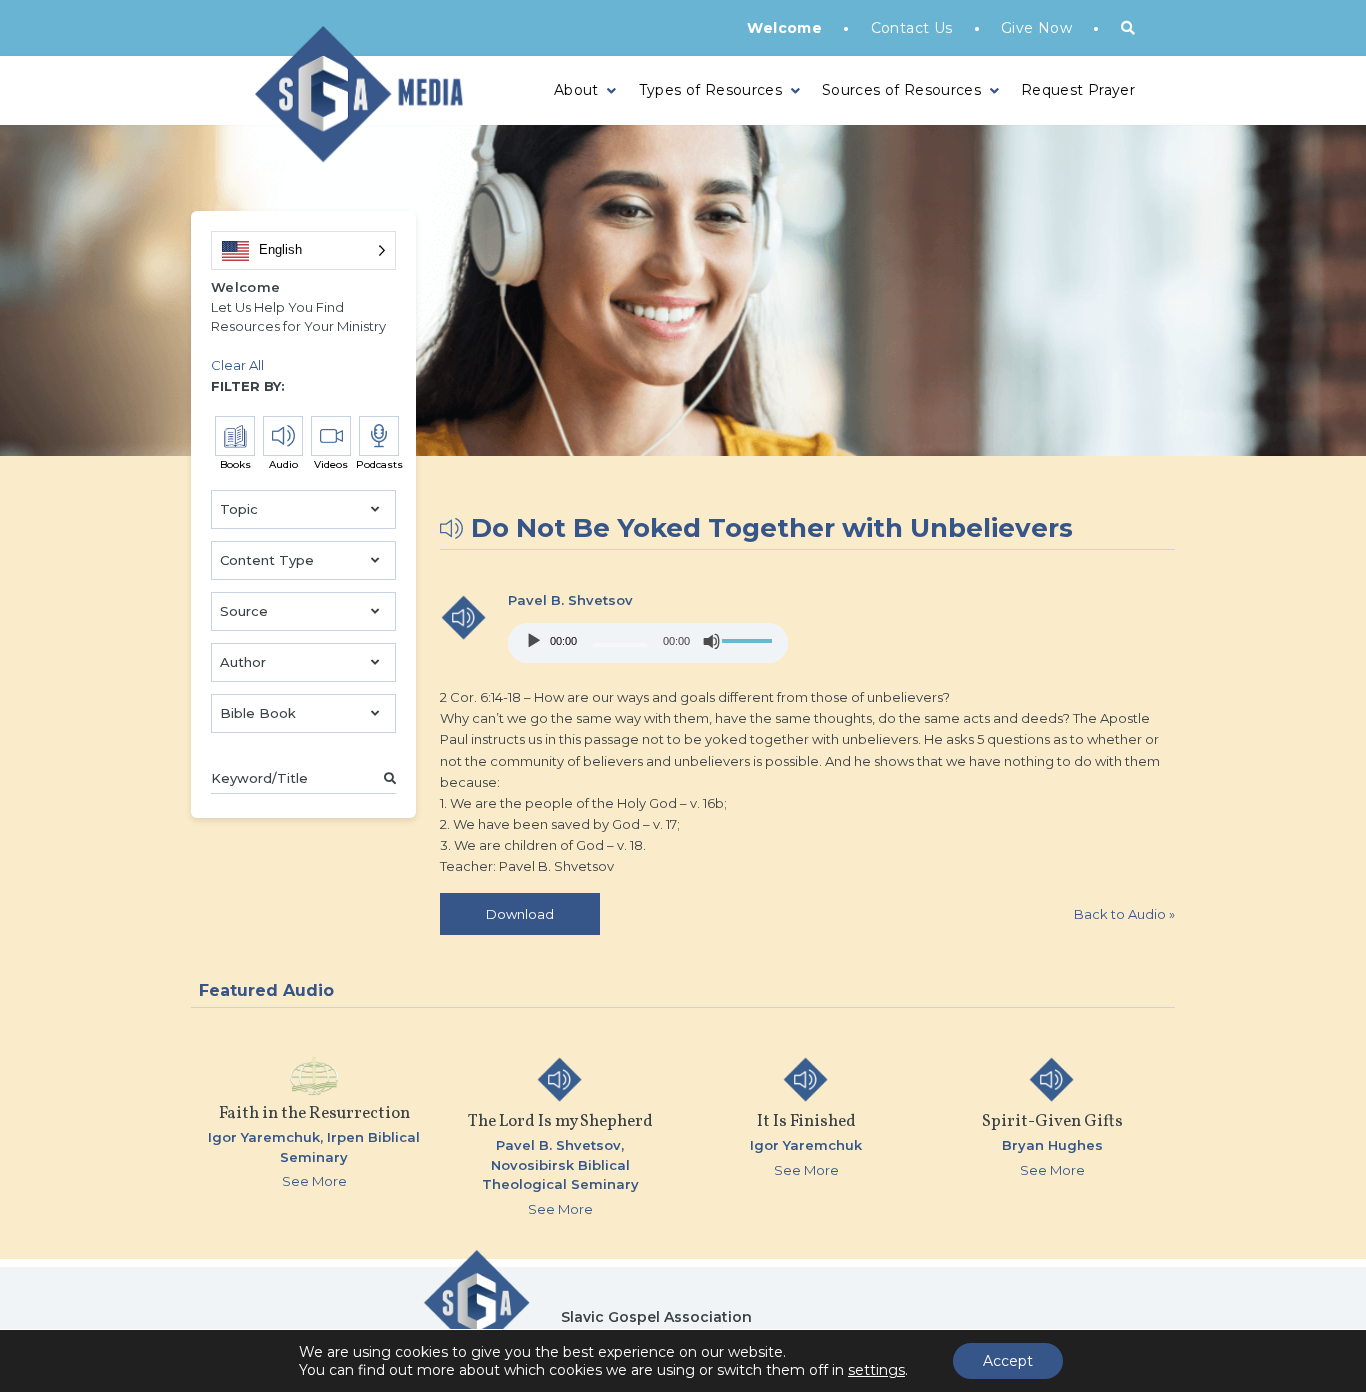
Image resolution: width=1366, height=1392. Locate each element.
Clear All (237, 365)
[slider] (750, 641)
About (576, 90)
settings (876, 1370)
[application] (648, 643)
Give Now (1036, 28)
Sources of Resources (901, 90)
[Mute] (712, 641)
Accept (1008, 1361)
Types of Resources (710, 90)
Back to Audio (1124, 914)
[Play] (534, 641)
